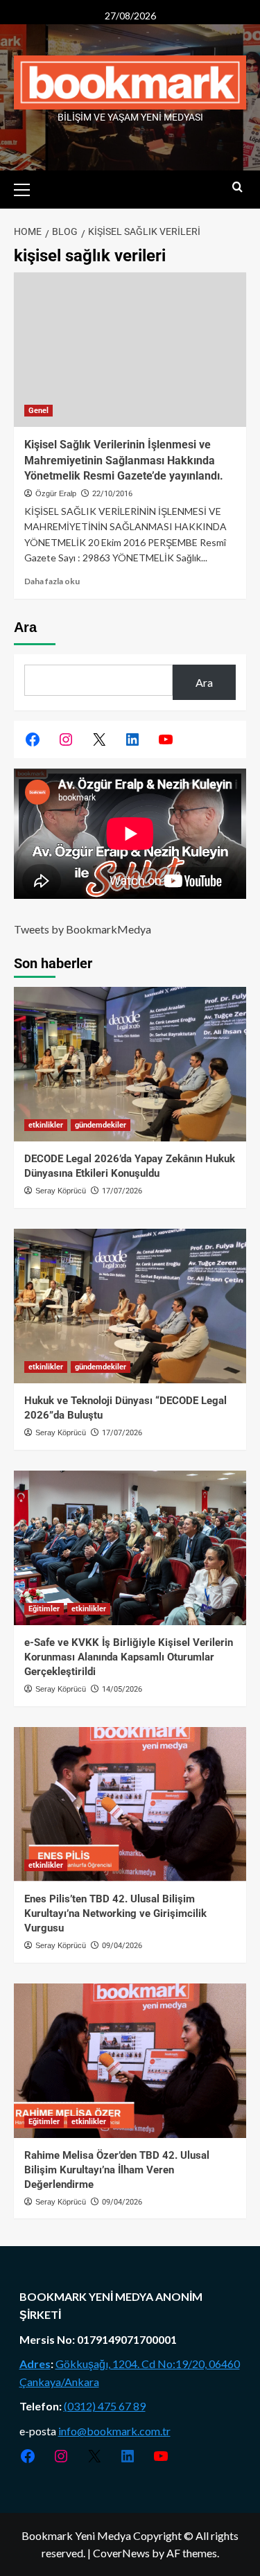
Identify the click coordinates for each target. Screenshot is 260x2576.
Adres (35, 2364)
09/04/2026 (122, 1946)
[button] (28, 188)
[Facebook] (33, 739)
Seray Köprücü (61, 1191)
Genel (38, 411)
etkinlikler (46, 1125)
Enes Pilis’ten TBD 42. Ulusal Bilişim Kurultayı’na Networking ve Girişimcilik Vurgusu (115, 1913)
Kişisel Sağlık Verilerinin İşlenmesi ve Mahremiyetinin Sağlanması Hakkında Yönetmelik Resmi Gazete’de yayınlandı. (124, 460)
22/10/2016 (112, 494)
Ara (25, 627)
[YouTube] (166, 739)
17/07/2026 (122, 1191)
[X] (99, 739)
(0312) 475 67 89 (105, 2406)
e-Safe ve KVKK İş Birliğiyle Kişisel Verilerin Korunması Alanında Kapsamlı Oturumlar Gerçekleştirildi (129, 1657)
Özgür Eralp (56, 493)
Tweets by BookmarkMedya (83, 929)
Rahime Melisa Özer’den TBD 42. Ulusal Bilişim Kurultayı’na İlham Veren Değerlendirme (117, 2170)
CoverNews (121, 2553)
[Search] (237, 187)
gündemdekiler (101, 1125)
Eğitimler (44, 1609)
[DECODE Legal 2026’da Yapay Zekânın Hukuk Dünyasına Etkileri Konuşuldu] (130, 1064)
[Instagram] (66, 739)
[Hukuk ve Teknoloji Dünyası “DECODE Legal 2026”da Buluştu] (130, 1306)
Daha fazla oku (52, 581)
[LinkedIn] (132, 739)
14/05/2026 (122, 1689)
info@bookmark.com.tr (114, 2431)
